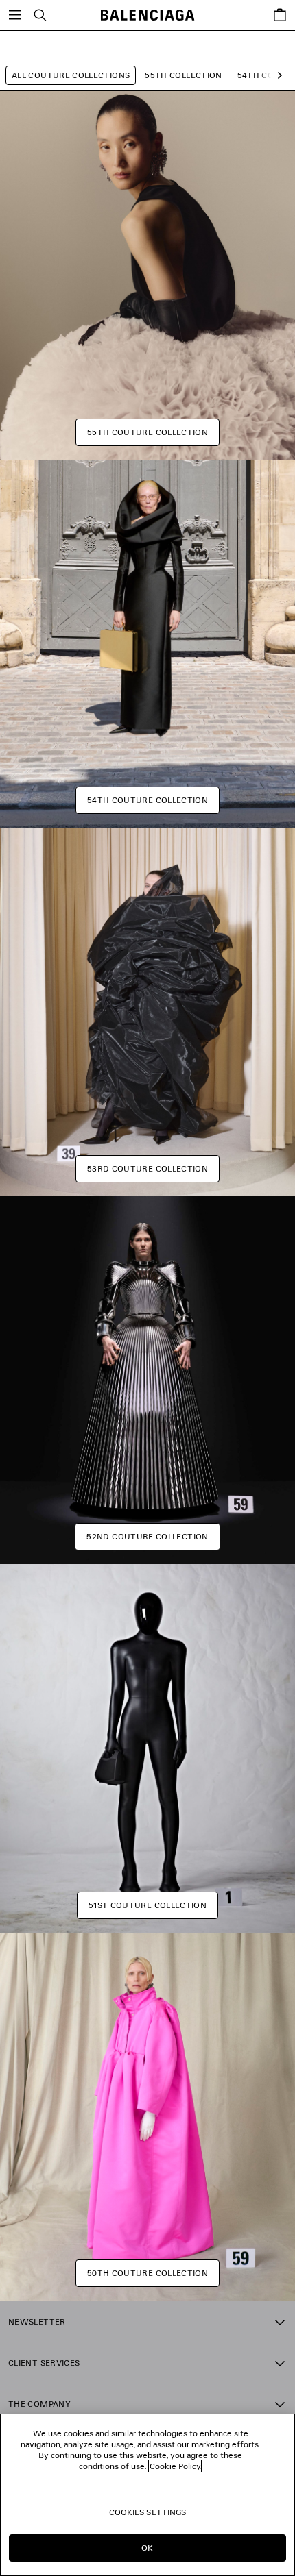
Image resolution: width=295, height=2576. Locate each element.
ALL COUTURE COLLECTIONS (71, 75)
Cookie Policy (175, 2466)
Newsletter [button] (37, 2321)
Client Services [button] (44, 2363)
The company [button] (39, 2404)
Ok (147, 2548)
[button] (277, 76)
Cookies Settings (148, 2512)
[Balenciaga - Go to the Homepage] (148, 15)
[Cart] (280, 15)
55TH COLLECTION (183, 75)
